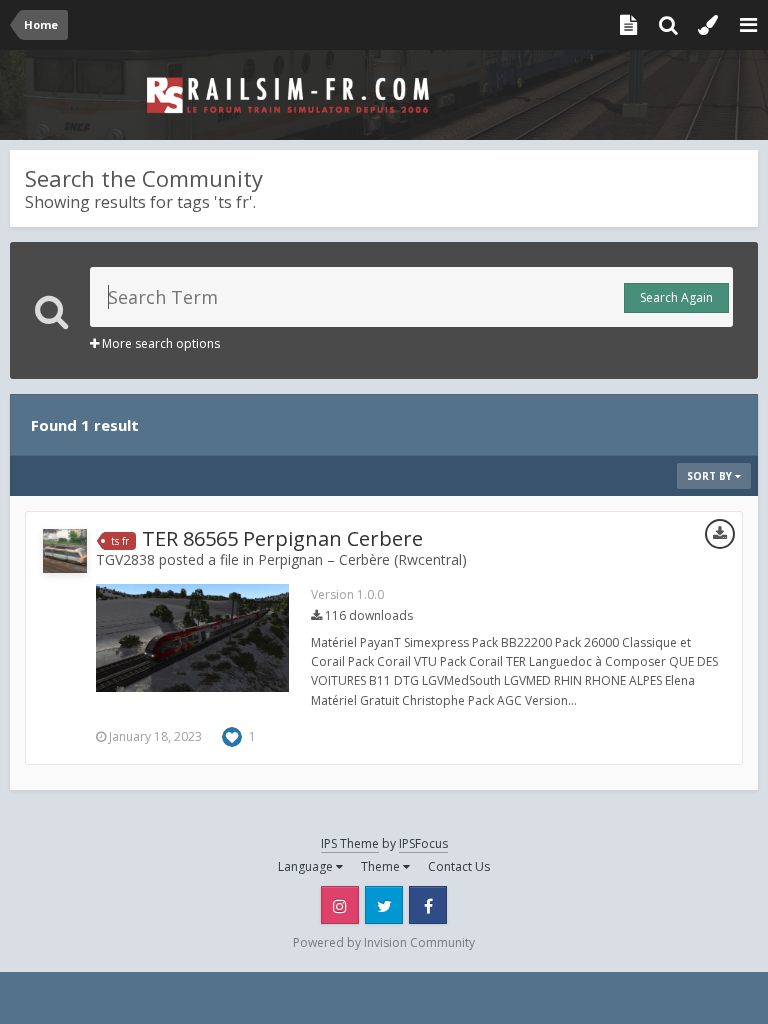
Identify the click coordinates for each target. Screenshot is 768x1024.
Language (307, 866)
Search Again (676, 297)
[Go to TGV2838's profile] (65, 551)
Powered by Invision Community (384, 942)
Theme (382, 866)
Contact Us (459, 866)
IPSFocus (423, 843)
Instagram (340, 905)
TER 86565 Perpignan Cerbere (282, 538)
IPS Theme (350, 843)
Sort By (711, 476)
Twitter (384, 905)
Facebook (428, 905)
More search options (159, 343)
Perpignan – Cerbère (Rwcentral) (362, 559)
